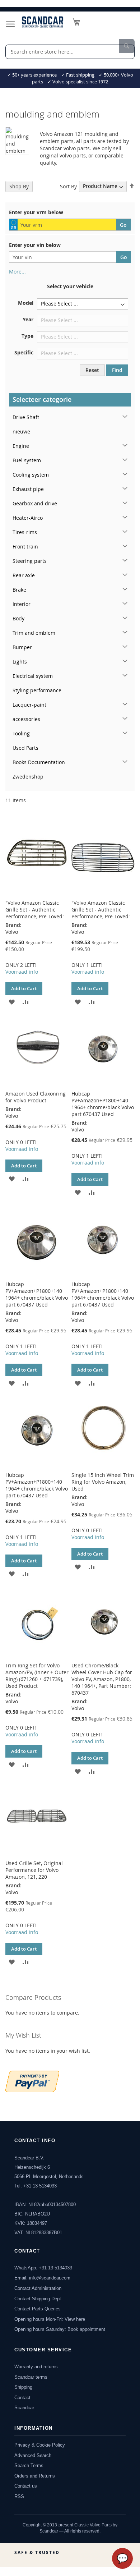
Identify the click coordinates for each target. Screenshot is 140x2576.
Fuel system (27, 460)
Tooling (21, 733)
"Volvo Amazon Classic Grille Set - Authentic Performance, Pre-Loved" (35, 910)
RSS (19, 2496)
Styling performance (37, 690)
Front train (25, 547)
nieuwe (21, 431)
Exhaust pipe (28, 489)
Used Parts (25, 748)
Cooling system (31, 475)
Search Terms (29, 2465)
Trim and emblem (34, 633)
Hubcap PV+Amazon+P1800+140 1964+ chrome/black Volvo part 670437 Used (103, 1104)
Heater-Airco (28, 518)
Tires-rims (25, 532)
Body (18, 618)
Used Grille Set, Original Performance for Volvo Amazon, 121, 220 (34, 1870)
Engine (21, 446)
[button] (12, 1001)
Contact (22, 2398)
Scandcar (24, 2408)
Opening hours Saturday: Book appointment (60, 2329)
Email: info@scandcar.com (42, 2278)
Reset (92, 370)
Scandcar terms (31, 2377)
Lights (20, 662)
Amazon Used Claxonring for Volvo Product (36, 1097)
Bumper (22, 647)
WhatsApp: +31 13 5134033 (43, 2268)
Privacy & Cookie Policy (40, 2445)
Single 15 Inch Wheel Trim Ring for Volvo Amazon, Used (103, 1482)
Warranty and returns (36, 2367)
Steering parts (30, 561)
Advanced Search (33, 2455)
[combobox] (70, 52)
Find (117, 370)
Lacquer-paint (29, 705)
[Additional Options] (32, 2081)
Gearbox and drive (35, 503)
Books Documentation (39, 762)
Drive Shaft (26, 417)
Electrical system (33, 676)
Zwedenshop (28, 777)
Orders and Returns (35, 2476)
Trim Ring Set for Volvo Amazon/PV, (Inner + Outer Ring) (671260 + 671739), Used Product (37, 1676)
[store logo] (43, 22)
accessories (26, 719)
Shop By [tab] (19, 186)
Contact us (26, 2486)
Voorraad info (22, 972)
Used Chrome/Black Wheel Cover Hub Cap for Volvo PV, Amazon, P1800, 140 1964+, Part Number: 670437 (102, 1679)
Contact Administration (38, 2288)
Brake (19, 590)
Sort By (68, 186)
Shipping (23, 2387)
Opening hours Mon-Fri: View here (50, 2319)
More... (17, 272)
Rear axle (24, 575)
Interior (22, 604)
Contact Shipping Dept (38, 2299)
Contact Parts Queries (38, 2309)
